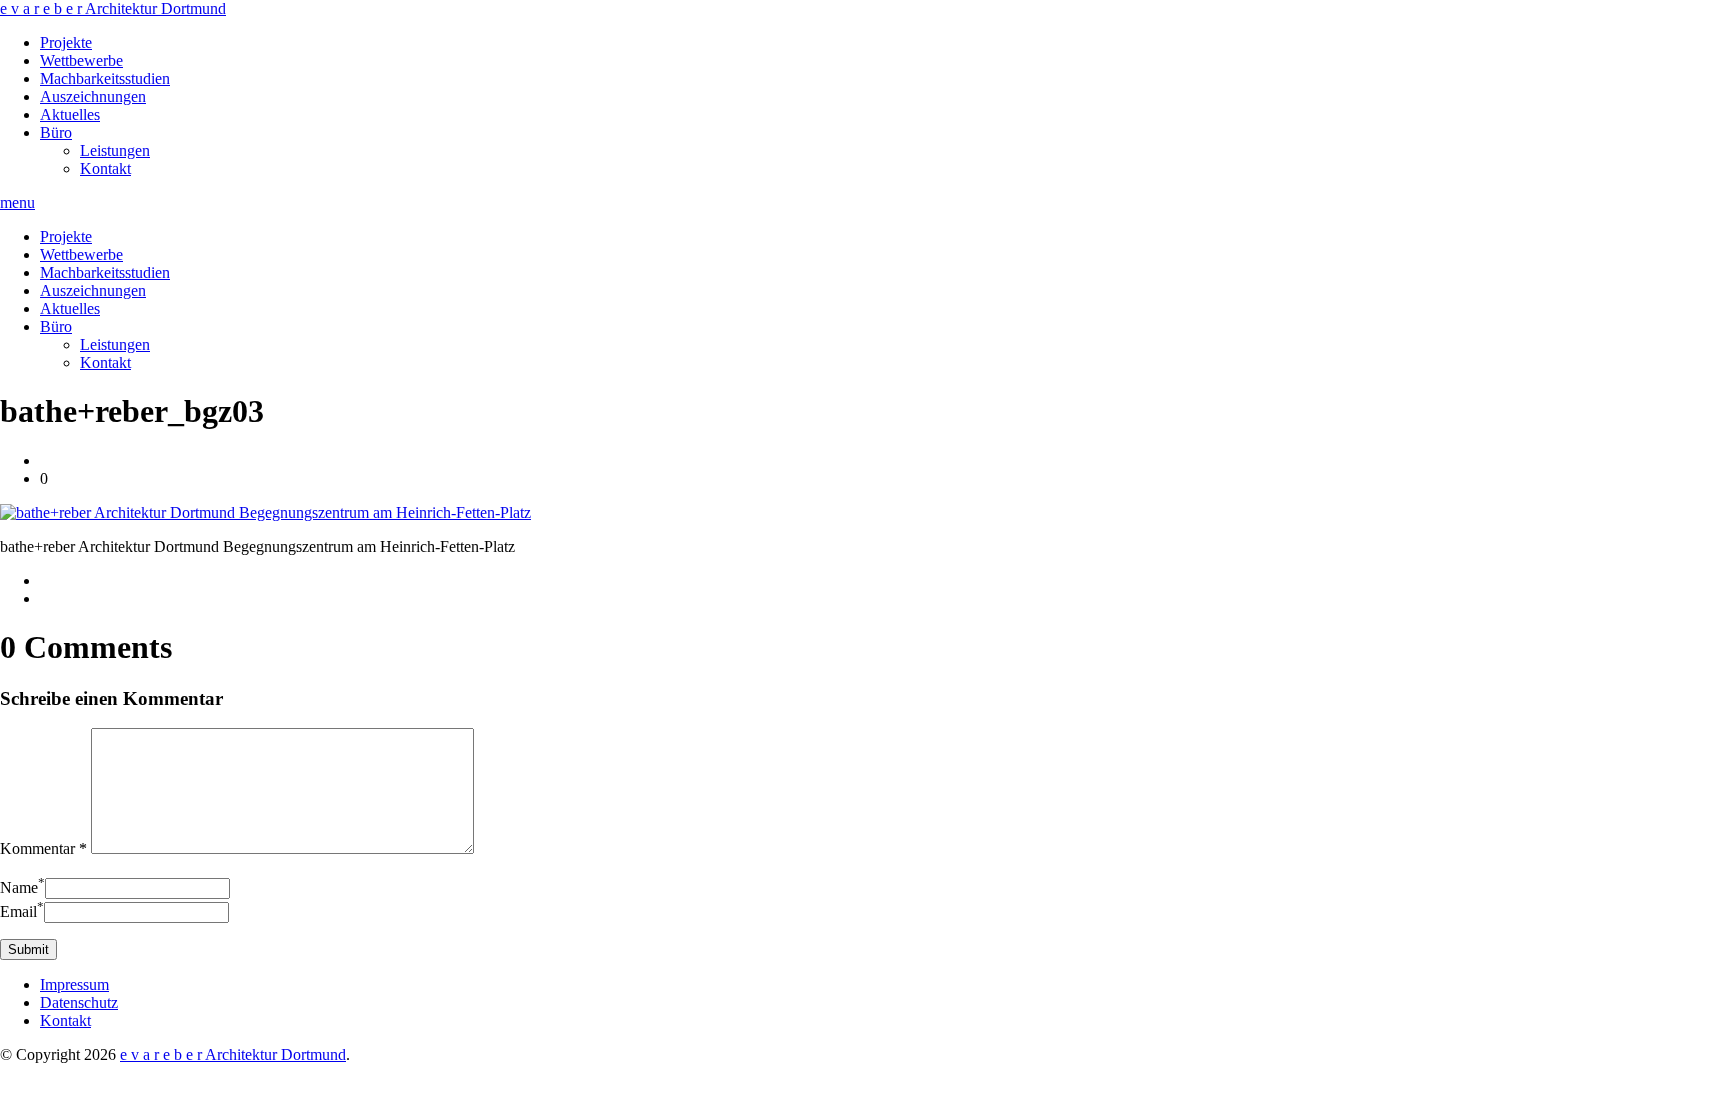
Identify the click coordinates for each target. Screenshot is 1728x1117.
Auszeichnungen (93, 96)
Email (22, 911)
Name (22, 887)
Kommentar (43, 848)
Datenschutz (79, 1002)
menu (17, 202)
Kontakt (105, 168)
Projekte (66, 42)
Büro (56, 132)
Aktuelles (70, 114)
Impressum (74, 984)
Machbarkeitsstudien (105, 78)
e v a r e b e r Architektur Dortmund (113, 8)
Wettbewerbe (81, 60)
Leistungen (115, 150)
